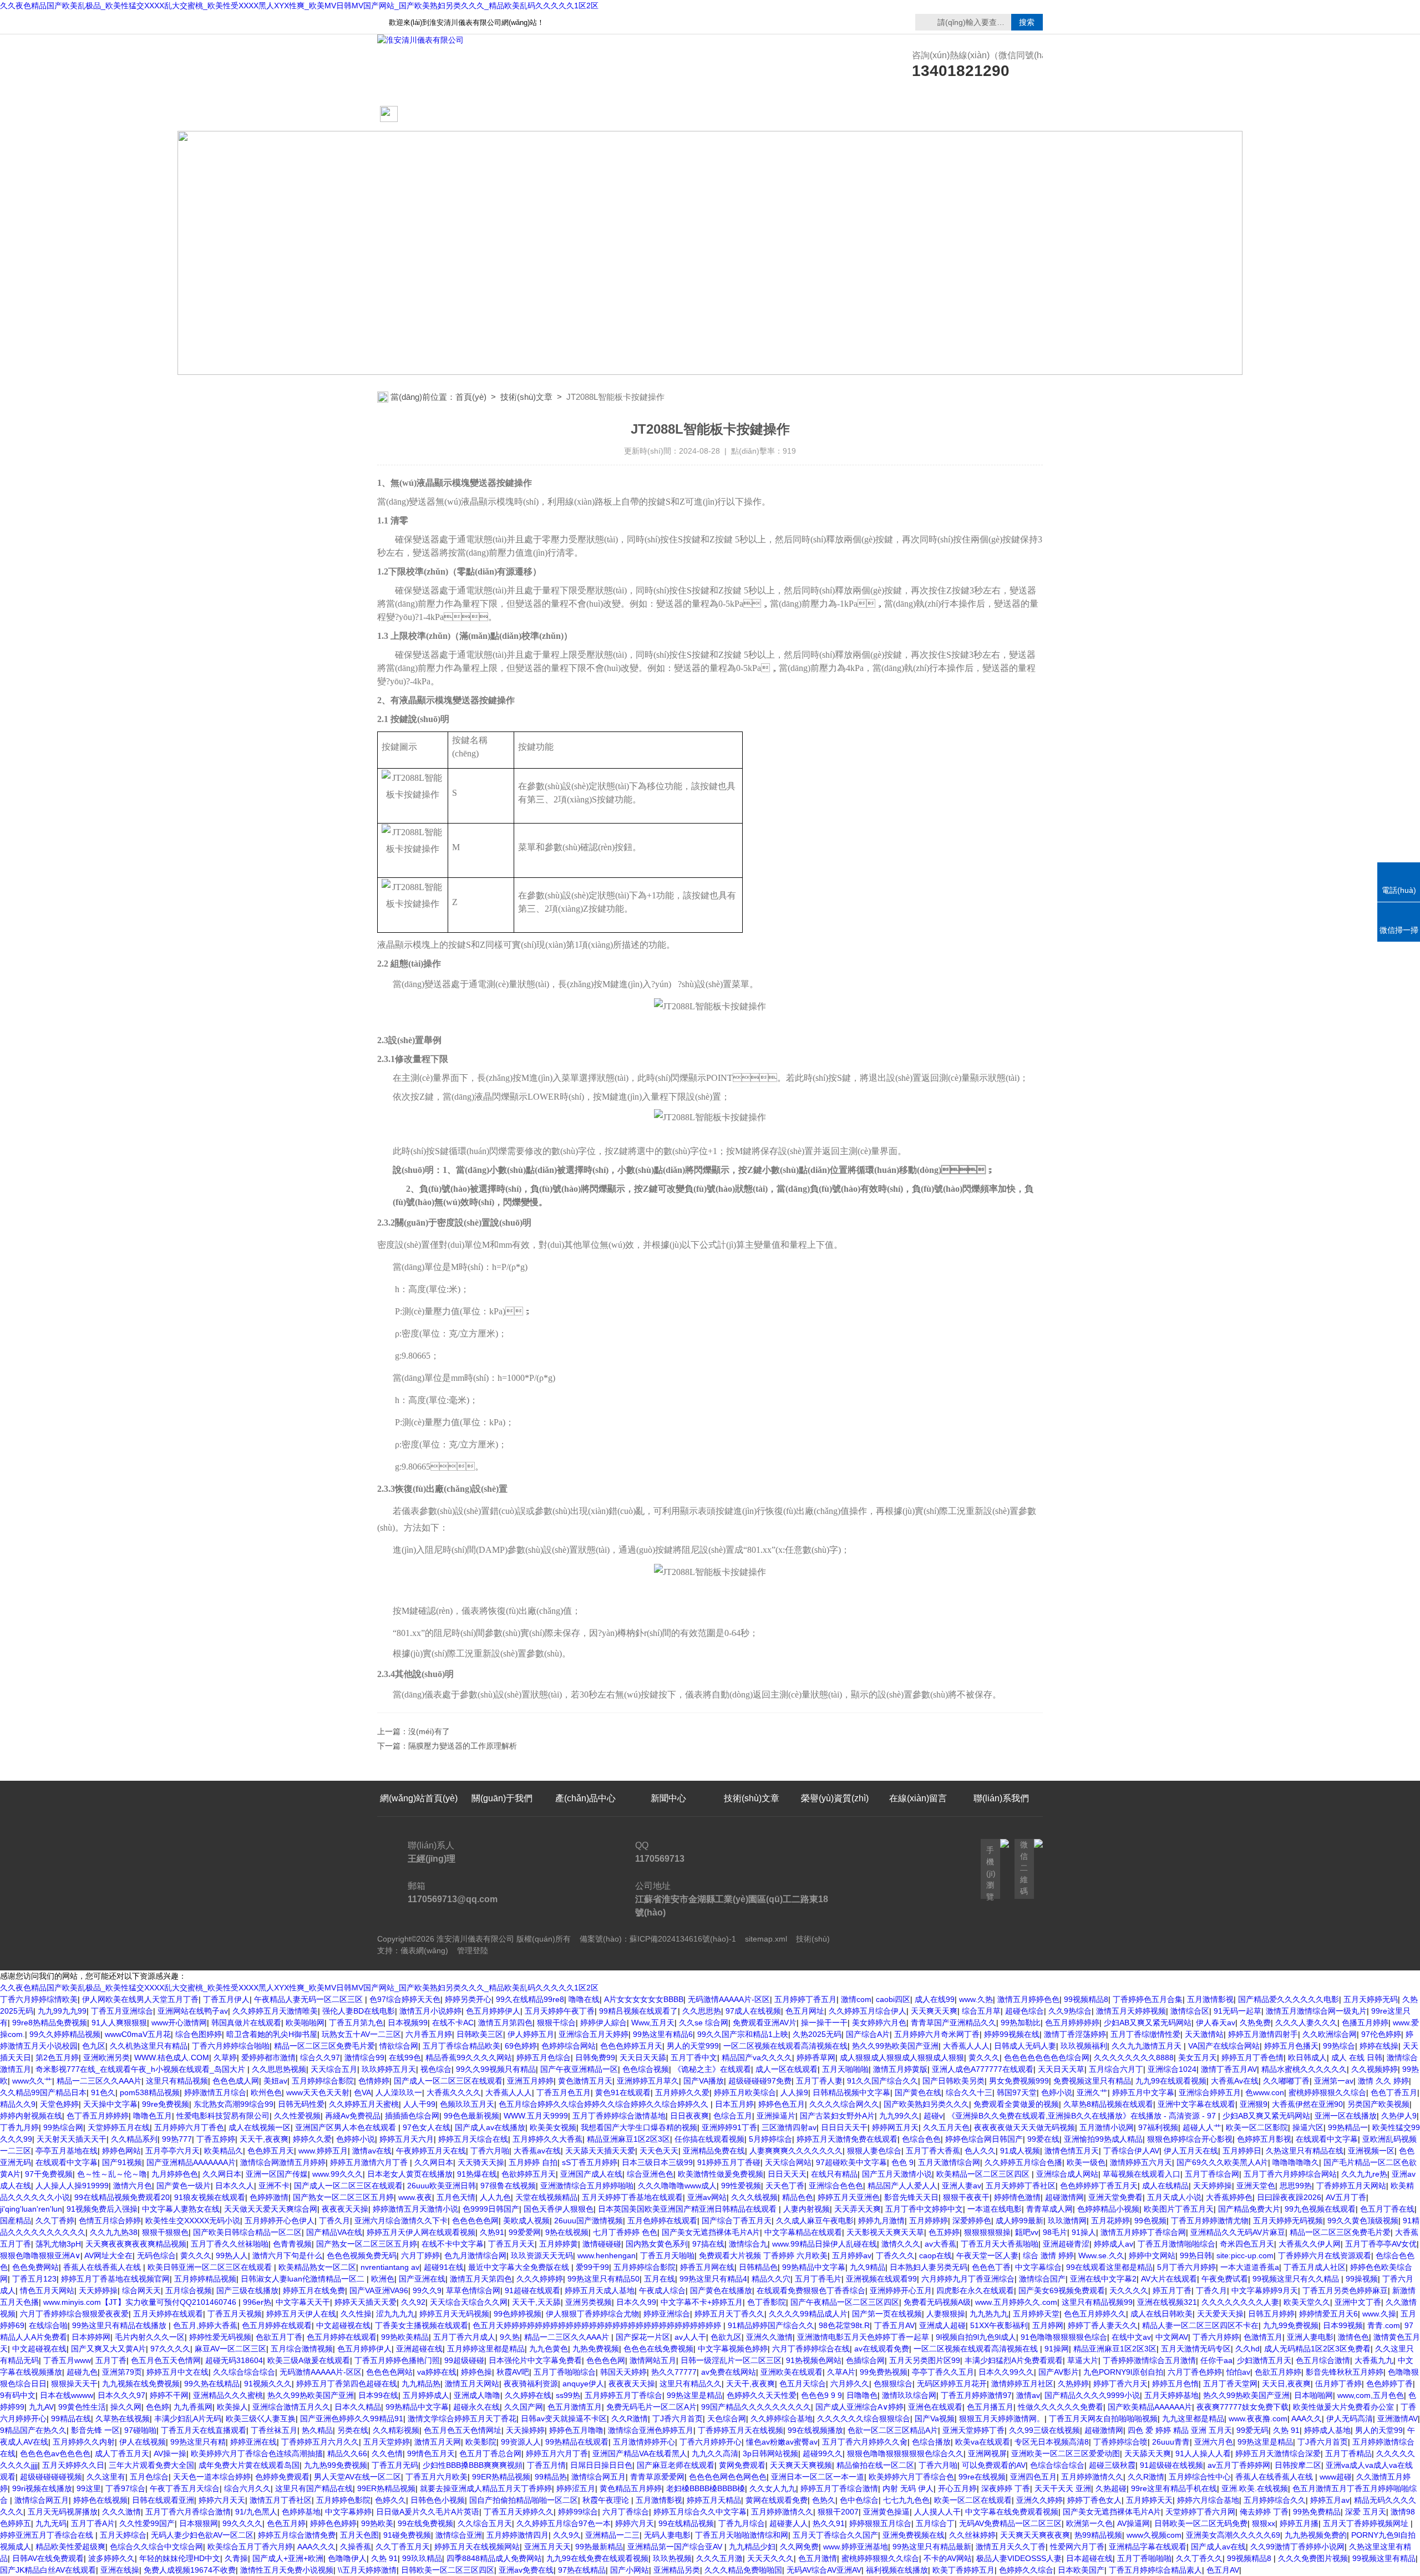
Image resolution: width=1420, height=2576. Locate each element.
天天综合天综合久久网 (469, 2302)
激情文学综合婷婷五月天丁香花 (462, 2419)
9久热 (510, 2337)
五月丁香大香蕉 (933, 2151)
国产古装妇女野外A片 (837, 2116)
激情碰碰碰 (602, 2244)
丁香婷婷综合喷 (1120, 2442)
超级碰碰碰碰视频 (51, 2477)
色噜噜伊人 (347, 2558)
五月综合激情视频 (302, 2349)
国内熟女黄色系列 (657, 2244)
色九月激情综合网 (475, 2255)
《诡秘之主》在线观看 (712, 2069)
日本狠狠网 (199, 2523)
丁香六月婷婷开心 (711, 2442)
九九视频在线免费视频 (141, 2384)
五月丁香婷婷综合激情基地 (619, 2116)
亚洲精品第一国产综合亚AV (676, 2547)
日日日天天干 (844, 2127)
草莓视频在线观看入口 (1142, 2174)
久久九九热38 (114, 2232)
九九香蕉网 (193, 2407)
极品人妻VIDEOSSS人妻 (1019, 2558)
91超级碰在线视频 (1171, 2465)
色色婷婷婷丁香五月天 (1099, 2186)
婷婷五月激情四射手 (1263, 2034)
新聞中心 (668, 1798)
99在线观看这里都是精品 (1109, 2267)
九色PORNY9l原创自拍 (1123, 2372)
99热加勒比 (1021, 2023)
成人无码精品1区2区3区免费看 (1317, 2349)
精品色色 (798, 2197)
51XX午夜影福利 (999, 2325)
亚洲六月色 (1214, 2442)
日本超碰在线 (1089, 2558)
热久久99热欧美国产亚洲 (895, 2046)
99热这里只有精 (198, 2442)
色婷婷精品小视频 (1108, 2209)
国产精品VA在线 (334, 2232)
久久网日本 (434, 2162)
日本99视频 (1343, 2325)
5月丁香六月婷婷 (1186, 2267)
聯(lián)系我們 (1001, 115)
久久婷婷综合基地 (782, 2419)
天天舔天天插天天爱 (600, 2151)
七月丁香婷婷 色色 (625, 2232)
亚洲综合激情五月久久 (291, 2407)
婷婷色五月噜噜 (576, 2430)
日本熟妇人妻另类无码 (929, 2267)
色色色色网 (606, 2360)
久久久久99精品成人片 (808, 2314)
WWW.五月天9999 (536, 2116)
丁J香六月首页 (678, 2419)
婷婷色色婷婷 (333, 2523)
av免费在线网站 (729, 2372)
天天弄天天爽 (858, 2209)
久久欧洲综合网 (1330, 2034)
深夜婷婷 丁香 (1006, 2488)
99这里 (89, 2488)
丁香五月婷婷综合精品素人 (1155, 2570)
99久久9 (427, 2290)
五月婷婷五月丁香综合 (623, 2395)
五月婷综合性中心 (1200, 2477)
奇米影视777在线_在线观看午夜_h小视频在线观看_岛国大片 (141, 2069)
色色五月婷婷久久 (1095, 2314)
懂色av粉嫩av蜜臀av (782, 2442)
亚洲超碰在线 (419, 2349)
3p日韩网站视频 (770, 2453)
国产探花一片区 (643, 2337)
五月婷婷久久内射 (84, 2442)
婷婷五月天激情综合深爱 (1278, 2453)
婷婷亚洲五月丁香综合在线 (48, 2535)
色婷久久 (390, 2500)
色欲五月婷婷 (1278, 2372)
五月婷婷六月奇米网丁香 (937, 2034)
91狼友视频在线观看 (210, 2197)
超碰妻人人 (789, 2523)
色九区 (94, 2046)
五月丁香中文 (694, 2057)
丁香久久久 (895, 2255)
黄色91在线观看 (623, 2092)
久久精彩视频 (396, 2430)
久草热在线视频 (123, 2419)
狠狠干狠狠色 (165, 2232)
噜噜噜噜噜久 (1296, 2162)
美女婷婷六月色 (879, 2023)
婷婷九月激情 (881, 2221)
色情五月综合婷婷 (110, 2221)
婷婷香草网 (816, 2057)
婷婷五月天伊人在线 (301, 2314)
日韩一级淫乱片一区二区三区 (731, 2360)
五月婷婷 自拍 (533, 2162)
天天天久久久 (770, 2558)
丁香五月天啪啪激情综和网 (742, 2535)
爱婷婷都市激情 (268, 2057)
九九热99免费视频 (336, 2465)
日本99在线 (378, 2395)
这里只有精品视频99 (1097, 2302)
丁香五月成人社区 (1315, 2267)
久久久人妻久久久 (1306, 2023)
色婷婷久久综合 (1026, 2570)
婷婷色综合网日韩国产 (984, 2139)
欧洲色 (383, 2279)
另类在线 (353, 2430)
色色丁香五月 (1394, 2092)
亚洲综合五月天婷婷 (594, 2034)
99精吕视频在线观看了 (638, 2011)
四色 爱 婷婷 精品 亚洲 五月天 (1180, 2430)
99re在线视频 (982, 2477)
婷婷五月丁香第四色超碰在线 (347, 2384)
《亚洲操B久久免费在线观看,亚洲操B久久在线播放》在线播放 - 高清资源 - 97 (1083, 2116)
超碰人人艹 (1202, 2127)
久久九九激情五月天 (1148, 2046)
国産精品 (16, 2221)
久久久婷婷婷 (540, 2279)
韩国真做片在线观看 (246, 2023)
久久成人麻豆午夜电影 (815, 2221)
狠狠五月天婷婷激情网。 (1002, 2419)
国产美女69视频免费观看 (1062, 2290)
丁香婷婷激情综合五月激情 (1149, 2360)
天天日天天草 (1061, 2069)
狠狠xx (1264, 2523)
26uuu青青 (1171, 2442)
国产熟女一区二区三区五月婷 (343, 2197)
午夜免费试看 (1225, 2279)
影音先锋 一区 (95, 2430)
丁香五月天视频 (235, 2314)
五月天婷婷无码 (1371, 1999)
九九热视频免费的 (1316, 2535)
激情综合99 (364, 2057)
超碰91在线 (444, 2267)
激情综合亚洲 (459, 2535)
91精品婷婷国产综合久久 (771, 2325)
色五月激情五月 (575, 2407)
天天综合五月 (334, 2069)
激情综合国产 (1042, 2279)
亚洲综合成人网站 (1067, 2174)
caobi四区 (893, 1999)
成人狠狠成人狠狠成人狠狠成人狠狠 (902, 2057)
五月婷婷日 (1242, 2151)
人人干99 (419, 2104)
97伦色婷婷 (1381, 2034)
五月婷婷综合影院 (323, 2081)
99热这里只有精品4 (713, 2279)
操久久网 (126, 2407)
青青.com (1384, 2325)
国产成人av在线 (1218, 2547)
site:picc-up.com (1245, 2255)
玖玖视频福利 (1084, 2046)
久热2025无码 (817, 2034)
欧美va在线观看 (983, 2442)
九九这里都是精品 (1193, 2419)
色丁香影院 (767, 2302)
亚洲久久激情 (769, 2337)
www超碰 (1336, 2477)
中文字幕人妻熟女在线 (181, 2209)
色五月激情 (818, 2558)
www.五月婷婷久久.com (1016, 2302)
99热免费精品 (1317, 2512)
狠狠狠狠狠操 (987, 2232)
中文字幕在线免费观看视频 (1012, 2512)
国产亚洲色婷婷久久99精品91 (352, 2419)
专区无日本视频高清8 (1052, 2442)
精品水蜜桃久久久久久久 (1304, 2069)
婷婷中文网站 (1152, 2255)
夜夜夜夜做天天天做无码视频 (1025, 2127)
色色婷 (158, 2407)
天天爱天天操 (1220, 2314)
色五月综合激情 (1323, 2360)
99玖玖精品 (422, 2558)
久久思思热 (702, 2011)
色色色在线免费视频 (658, 2349)
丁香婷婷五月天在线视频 (741, 2430)
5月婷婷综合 (770, 2139)
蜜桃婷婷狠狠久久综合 (1327, 2092)
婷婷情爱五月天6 (1328, 2314)
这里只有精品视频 (177, 2081)
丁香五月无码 (395, 2465)
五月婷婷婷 (929, 2221)
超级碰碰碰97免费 (760, 2081)
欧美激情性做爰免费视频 (721, 2174)
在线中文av (1131, 2337)
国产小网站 (630, 2570)
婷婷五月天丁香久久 (729, 2314)
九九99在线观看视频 (1171, 2081)
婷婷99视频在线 (1012, 2034)
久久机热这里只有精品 (149, 2046)
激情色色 (1353, 2337)
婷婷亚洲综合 (667, 2314)
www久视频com (1154, 2535)
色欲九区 (726, 2337)
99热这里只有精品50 (603, 2279)
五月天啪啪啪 (845, 2069)
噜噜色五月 (153, 2116)
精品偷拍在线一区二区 (875, 2465)
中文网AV (1172, 2337)
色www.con (1265, 2092)
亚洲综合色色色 (836, 2186)
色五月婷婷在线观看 (277, 2325)
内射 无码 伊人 (908, 2488)
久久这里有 (106, 2477)
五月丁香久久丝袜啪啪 (230, 2244)
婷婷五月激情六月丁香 (370, 2162)
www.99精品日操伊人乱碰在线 (825, 2244)
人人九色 (495, 2197)
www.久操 (1379, 2314)
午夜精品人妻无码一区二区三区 (310, 1999)
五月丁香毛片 (818, 2279)
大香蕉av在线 (537, 2151)
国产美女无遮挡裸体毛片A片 (711, 2232)
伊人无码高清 (1350, 2419)
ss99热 (568, 2395)
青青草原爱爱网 (657, 2477)
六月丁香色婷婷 (1195, 2372)
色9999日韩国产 (491, 2209)
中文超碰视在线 (343, 2325)
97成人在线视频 (753, 2011)
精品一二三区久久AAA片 (99, 2081)
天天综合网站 (788, 2162)
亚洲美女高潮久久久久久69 (1233, 2535)
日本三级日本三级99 (657, 2162)
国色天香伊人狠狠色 (559, 2209)
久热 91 (1286, 2430)
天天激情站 (1204, 2034)
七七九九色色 (906, 2500)
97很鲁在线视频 (508, 2186)
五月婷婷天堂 (1036, 2314)
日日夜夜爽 (689, 2116)
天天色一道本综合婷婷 (212, 2477)
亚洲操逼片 (776, 2116)
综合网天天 (141, 2290)
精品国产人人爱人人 (902, 2186)
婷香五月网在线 (707, 2267)
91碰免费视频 (407, 2535)
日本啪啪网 (1313, 2395)
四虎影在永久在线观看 (975, 2290)
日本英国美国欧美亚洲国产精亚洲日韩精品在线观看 (688, 2209)
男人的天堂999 (693, 2046)
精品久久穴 (771, 2279)
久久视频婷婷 (1375, 2069)
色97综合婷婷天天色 (405, 1999)
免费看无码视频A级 (937, 2302)
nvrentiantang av (390, 2267)
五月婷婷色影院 (343, 2500)
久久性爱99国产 (147, 2523)
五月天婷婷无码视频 (1288, 2221)
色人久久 (980, 2151)
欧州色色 (266, 2092)
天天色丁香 (785, 2186)
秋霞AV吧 (513, 2372)
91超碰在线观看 (532, 2290)
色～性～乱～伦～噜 (112, 2174)
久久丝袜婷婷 (972, 2535)
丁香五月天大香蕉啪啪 (1000, 2244)
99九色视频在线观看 (1320, 2209)
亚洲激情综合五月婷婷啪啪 (587, 2186)
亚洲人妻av (962, 2186)
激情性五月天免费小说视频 (287, 2570)
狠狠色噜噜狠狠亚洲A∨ (40, 2255)
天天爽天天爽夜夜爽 (1035, 2535)
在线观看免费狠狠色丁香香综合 (811, 2290)
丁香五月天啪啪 (667, 2255)
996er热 (257, 2302)
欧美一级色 (1086, 2162)
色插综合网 (865, 2360)
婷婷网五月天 (895, 2127)
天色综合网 (727, 2419)
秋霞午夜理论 (607, 2500)
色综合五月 (733, 2116)
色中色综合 (859, 2500)
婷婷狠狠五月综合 (880, 2523)
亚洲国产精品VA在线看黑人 (640, 2453)
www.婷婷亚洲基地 (856, 2547)
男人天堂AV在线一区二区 (357, 2477)
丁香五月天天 (511, 2244)
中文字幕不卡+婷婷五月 (702, 2302)
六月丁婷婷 (420, 2255)
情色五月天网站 (47, 2290)
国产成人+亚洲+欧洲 (288, 2558)
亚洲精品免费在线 (714, 2151)
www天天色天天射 (318, 2092)
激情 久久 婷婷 (1383, 2081)
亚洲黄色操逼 (886, 2512)
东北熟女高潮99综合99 (234, 2104)
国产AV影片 (1059, 2372)
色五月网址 (805, 2011)
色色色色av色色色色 (55, 2453)
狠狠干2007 (838, 2512)
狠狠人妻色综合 (874, 2151)
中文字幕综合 (1038, 2267)
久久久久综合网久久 (844, 2104)
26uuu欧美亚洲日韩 (442, 2186)
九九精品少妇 (752, 2547)
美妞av (275, 2081)
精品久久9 (18, 2104)
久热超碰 (1111, 2488)
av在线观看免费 (882, 2349)
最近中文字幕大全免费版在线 (520, 2267)
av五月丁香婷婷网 (1239, 2465)
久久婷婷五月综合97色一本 (564, 2523)
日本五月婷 (734, 2104)
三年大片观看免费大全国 (151, 2465)
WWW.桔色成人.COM (172, 2057)
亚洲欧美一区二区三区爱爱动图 (1066, 2453)
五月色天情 (456, 2197)
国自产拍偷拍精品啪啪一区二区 (524, 2500)
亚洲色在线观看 (935, 2407)
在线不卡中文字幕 (453, 2244)
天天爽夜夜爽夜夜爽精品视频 (136, 2244)
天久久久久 (1129, 2290)
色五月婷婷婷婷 (1072, 2023)
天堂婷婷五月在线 (119, 2127)
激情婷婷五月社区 (1022, 2384)
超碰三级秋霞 (1112, 2465)
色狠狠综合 (893, 2384)
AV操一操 (170, 2453)
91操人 (1084, 2232)
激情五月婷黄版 (900, 2069)
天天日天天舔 (643, 2057)
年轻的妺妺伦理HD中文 (180, 2558)
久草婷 (225, 2057)
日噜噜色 (862, 2395)
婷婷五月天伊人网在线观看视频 (421, 2232)
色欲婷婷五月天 (529, 2174)
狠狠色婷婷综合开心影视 (1190, 2139)
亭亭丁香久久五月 (943, 2372)
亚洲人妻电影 (1310, 2337)
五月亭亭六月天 (173, 2151)
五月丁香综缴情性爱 (1145, 2034)
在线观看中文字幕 (1327, 2139)
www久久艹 (32, 2081)
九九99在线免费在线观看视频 (597, 2558)
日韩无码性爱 (301, 2104)
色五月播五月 (990, 2407)
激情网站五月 (653, 2360)
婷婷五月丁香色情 (1252, 2057)
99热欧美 (377, 2523)
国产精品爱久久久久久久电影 (1289, 1999)
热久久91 (829, 2523)
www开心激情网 (179, 2023)
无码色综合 (156, 2255)
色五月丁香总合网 (490, 2453)
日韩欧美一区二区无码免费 (1201, 2523)
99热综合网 (63, 2127)
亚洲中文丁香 (1358, 2302)
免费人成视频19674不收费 (190, 2570)
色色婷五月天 (271, 2151)
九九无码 (51, 2523)
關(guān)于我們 (502, 115)
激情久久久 (901, 2244)
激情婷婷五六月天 (1141, 2162)
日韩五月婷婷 (1271, 2314)
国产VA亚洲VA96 (379, 2290)
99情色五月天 (431, 2453)
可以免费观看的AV (994, 2465)
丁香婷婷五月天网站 (1351, 2186)
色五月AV (1223, 2570)
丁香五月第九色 (356, 2023)
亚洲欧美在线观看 (792, 2372)
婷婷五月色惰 (1175, 2384)
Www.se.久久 (1101, 2255)
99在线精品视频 (686, 2523)
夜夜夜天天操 (345, 2209)
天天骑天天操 (481, 2162)
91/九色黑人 (256, 2512)
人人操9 (794, 2092)
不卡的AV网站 (948, 2558)
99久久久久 (242, 2523)
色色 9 (902, 2162)
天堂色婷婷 (59, 2104)
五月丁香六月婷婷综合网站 (1290, 2174)
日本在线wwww (67, 2395)
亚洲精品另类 (677, 2570)
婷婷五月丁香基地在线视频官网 (115, 2279)
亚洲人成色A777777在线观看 (983, 2069)
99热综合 (1339, 2046)
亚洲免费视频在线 (914, 2535)
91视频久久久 (268, 2384)
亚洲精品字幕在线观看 (1148, 2547)
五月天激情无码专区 (1196, 2349)
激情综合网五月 (599, 2477)
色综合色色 (921, 2139)
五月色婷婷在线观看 (662, 2221)
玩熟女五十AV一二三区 (361, 2034)
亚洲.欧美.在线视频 (1255, 2488)
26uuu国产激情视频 (589, 2221)
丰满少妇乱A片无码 (188, 2419)
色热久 (824, 2500)
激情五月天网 (438, 2442)
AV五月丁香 (1346, 2197)
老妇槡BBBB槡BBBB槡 (706, 2488)
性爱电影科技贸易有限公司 (223, 2116)
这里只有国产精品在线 (314, 2488)
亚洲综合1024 (1172, 2069)
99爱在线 (1043, 2139)
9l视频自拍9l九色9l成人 (976, 2337)
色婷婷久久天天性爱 (762, 2395)
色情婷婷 (374, 2081)
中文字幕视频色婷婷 (733, 2349)
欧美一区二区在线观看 (973, 2500)
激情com (856, 1999)
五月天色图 (359, 2535)
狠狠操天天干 (74, 2384)
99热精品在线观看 (577, 2442)
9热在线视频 (567, 2232)
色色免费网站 (35, 2267)
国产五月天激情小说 (897, 2174)
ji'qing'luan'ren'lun (31, 2209)
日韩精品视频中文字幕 (851, 2092)
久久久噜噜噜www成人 (677, 2186)
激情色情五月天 (1072, 2151)
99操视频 (1362, 2279)
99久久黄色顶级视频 (1363, 2221)
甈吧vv (1027, 2232)
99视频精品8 (1086, 1999)
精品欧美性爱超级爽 (70, 2547)
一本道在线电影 (995, 2209)
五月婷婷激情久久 (1092, 2477)
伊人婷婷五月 (531, 2034)
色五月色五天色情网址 (463, 2430)
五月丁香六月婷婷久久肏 (865, 2442)
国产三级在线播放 (247, 2290)
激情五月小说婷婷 (430, 2011)
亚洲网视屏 (987, 2453)
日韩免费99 (595, 2057)
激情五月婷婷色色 (1028, 1999)
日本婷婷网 (91, 2337)
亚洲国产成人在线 (591, 2174)
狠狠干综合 (556, 2023)
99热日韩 (1196, 2255)
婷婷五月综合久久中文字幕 (700, 2512)
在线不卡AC (453, 2023)
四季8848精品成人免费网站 (494, 2558)
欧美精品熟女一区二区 (317, 2267)
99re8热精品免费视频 (50, 2023)
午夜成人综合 (662, 2290)
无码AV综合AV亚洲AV (824, 2570)
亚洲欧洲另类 (106, 2057)
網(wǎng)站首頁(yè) (417, 120)
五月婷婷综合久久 (1275, 2500)
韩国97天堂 (1017, 2092)
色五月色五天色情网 (166, 2360)
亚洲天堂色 (1256, 2186)
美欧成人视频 (526, 2221)
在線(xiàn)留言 (918, 115)
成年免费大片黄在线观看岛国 (249, 2465)
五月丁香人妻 (819, 2081)
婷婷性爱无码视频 (220, 2337)
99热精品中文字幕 (814, 2267)
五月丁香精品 (1348, 2453)
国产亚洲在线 (422, 2279)
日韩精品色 (758, 2267)
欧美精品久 (224, 2151)
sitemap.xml (766, 1939)
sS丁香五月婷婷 (590, 2162)
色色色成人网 (236, 2081)
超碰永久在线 (476, 2407)
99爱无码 (1252, 2430)
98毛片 (1055, 2232)
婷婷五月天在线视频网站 (477, 2547)
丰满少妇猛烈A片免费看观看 (1014, 2360)
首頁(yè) (471, 397)
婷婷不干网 (169, 2395)
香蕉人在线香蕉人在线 (103, 2267)
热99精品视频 (1098, 2535)
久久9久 (567, 2535)
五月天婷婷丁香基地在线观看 (632, 2197)
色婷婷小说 (356, 2139)
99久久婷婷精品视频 (65, 2034)
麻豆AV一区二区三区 (230, 2349)
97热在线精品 (582, 2570)
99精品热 (551, 2477)
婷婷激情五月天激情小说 (415, 2209)
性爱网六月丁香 (1077, 2547)
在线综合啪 (48, 2325)
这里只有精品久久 (691, 2384)
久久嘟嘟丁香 (1286, 2081)
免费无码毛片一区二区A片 (651, 2407)
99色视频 (1150, 2221)
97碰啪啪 (140, 2430)
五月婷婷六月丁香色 (189, 2127)
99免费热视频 (884, 2372)
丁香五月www (67, 2360)
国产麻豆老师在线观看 (676, 2465)
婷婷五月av (1330, 2500)
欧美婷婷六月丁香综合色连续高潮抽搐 (257, 2453)
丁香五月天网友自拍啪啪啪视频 (1103, 2419)
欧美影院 (481, 2442)
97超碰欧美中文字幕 (851, 2162)
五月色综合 (149, 2477)
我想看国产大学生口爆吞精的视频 (639, 2127)
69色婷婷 (521, 2046)
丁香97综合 (125, 2488)
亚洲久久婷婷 (1039, 2500)
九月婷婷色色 (175, 2174)
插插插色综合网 (412, 2116)
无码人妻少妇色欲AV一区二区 (202, 2535)
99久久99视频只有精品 (496, 2069)
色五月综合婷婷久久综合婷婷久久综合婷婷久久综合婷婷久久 (605, 2104)
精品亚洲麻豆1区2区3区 (628, 2139)
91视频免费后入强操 (102, 2209)
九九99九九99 (62, 2011)
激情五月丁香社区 (281, 2500)
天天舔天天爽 (1148, 2453)
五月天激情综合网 (949, 2162)
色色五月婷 (286, 2523)
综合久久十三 (969, 2092)
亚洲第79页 (122, 2372)
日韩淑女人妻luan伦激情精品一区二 (304, 2279)
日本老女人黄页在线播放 (410, 2174)
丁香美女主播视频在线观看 (422, 2325)
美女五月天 (1198, 2057)
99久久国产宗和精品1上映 (743, 2034)
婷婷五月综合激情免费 (297, 2535)
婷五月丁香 (1172, 2290)
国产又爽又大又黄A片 (108, 2349)
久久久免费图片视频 (1313, 2558)
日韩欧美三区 (480, 2034)
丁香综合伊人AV (1131, 2151)
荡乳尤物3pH (58, 2244)
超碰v (933, 2116)
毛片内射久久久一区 (150, 2337)
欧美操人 (232, 2407)
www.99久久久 (338, 2174)
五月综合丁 (935, 2523)
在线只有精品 (834, 2174)
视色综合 (436, 2069)
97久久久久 (170, 2349)
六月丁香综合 (626, 2512)
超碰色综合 (1025, 2011)
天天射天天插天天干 (72, 2139)
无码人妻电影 (667, 2535)
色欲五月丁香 (279, 2337)
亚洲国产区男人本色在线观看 (347, 2127)
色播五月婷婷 (1365, 2023)
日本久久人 (235, 2186)
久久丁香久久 (1199, 2558)
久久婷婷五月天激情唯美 (275, 2011)
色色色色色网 (475, 2221)
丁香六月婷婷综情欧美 (39, 1999)
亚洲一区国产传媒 (277, 2174)
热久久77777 (674, 2372)
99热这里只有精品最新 (932, 2547)
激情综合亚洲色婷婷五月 (651, 2430)
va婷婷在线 (437, 2372)
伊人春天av (1216, 2023)
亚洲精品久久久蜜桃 (228, 2395)
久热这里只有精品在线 (1305, 2151)
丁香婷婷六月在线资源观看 (1325, 2255)
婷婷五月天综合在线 (473, 2139)
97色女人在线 (427, 2127)
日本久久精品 (358, 2407)
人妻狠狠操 (946, 2314)
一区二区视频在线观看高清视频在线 (785, 2046)
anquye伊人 (583, 2384)
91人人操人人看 (1203, 2453)
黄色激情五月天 (585, 2081)
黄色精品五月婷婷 (631, 2488)
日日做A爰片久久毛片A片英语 (428, 2512)
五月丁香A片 (93, 2523)
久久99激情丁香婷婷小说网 (1297, 2547)
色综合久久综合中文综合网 (156, 2547)
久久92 (413, 2302)
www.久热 (976, 1999)
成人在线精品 (1165, 2186)
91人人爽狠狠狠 (119, 2023)
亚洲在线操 (120, 2570)
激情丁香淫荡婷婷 (1075, 2034)
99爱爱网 (525, 2232)
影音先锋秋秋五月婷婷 (1345, 2372)
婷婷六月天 (635, 2523)
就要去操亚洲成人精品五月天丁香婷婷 (486, 2488)
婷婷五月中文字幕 (1143, 2092)
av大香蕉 (940, 2244)
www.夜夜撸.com (1258, 2419)
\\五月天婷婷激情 (367, 2570)
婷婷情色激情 (1017, 2197)
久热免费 (1255, 2023)
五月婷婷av (852, 2255)
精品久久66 (347, 2453)
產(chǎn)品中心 (669, 115)
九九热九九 (989, 2314)
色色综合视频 (646, 2069)
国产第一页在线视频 (887, 2314)
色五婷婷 (944, 2232)
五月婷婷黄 (559, 2244)
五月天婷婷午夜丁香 (560, 2011)
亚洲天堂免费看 (1115, 2197)
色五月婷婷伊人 (493, 2011)
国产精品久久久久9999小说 (1092, 2395)
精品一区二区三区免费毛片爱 (324, 2046)
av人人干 (690, 2337)
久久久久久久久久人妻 (1240, 2302)
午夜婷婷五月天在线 (431, 2151)
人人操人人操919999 (72, 2186)
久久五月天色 (946, 2127)
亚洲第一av (1334, 2081)
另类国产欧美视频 (1378, 2104)
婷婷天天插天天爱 (366, 2302)
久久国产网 (524, 2407)
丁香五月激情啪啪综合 (1176, 2244)
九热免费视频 (596, 2349)
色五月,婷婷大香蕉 (205, 2325)
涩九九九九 (395, 2314)
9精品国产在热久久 (33, 2430)
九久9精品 (868, 2267)
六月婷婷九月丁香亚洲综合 (968, 2279)
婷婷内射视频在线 (31, 2116)
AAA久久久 (316, 2547)
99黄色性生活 (82, 2407)
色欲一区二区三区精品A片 (893, 2430)
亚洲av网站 (707, 2197)
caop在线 (935, 2255)
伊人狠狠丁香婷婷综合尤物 (592, 2314)
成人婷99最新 (1020, 2221)
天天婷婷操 (1213, 2186)
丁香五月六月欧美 (437, 2477)
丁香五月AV (894, 2325)
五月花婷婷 (1110, 2221)
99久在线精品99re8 (530, 1999)
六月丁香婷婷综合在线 (811, 2349)
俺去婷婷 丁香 (1264, 2512)
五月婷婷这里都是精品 (486, 2349)
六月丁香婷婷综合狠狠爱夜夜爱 (74, 2314)
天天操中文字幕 (110, 2104)
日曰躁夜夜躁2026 (1289, 2197)
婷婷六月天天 (222, 2500)
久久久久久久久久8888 (1134, 2057)
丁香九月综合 (742, 2523)
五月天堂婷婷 (387, 2442)
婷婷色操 (476, 2372)
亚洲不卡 (274, 2186)
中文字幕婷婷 (348, 2512)
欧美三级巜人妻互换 (261, 2419)
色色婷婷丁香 (1389, 2384)
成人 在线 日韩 (1357, 2057)
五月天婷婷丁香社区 (1021, 2186)
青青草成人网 (1049, 2209)
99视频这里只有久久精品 (1297, 2279)
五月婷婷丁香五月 (805, 1999)
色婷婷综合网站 (569, 2046)
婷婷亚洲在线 (253, 2442)
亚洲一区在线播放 (1346, 2116)
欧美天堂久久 (1307, 2302)
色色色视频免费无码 (362, 2255)
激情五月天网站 (472, 2384)
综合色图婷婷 (199, 2034)
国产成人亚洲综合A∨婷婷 (859, 2407)
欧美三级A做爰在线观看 (309, 2360)
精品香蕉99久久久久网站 (469, 2057)
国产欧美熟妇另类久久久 (926, 2104)
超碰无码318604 (234, 2360)
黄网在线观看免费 (777, 2500)
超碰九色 (82, 2372)
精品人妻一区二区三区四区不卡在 (1200, 2325)
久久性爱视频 (297, 2116)
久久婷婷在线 (528, 2395)
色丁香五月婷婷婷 (98, 2116)
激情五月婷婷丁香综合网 (1143, 2232)
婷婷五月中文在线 (177, 2372)
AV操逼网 (1134, 2523)
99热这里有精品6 (663, 2034)
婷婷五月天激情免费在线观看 (847, 2139)
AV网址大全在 (108, 2255)
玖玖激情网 (1067, 2221)
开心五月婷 (957, 2488)
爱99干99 (592, 2267)
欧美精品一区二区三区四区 (984, 2174)
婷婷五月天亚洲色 (849, 2197)
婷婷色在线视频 (100, 2500)
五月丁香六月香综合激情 (188, 2512)
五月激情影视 (1210, 1999)
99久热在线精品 (212, 2384)
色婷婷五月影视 (1264, 2139)
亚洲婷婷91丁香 (729, 2127)
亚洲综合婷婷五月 (1210, 2092)
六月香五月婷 (429, 2034)
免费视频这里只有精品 (1092, 2081)
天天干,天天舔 (536, 2302)
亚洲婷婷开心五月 (901, 2290)
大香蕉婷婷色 (1229, 2197)
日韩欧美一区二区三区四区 (448, 2570)
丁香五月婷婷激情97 (976, 2395)
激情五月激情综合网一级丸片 (1316, 2011)
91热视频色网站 (814, 2360)
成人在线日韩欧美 (1162, 2314)
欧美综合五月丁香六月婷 (250, 2547)
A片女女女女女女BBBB (644, 1999)
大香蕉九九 (1374, 2360)
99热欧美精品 (405, 2337)
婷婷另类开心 (468, 1999)
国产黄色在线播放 (721, 2290)
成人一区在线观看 (787, 2069)
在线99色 (405, 2057)
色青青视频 (292, 2244)
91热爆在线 (477, 2174)
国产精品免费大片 (1249, 2209)
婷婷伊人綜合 (603, 2023)
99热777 (177, 2139)
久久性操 (356, 2314)
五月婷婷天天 (1149, 2500)
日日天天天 (787, 2174)
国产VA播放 (704, 2081)
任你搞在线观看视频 (709, 2139)
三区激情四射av (789, 2127)
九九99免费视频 (1291, 2325)
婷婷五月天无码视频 (454, 2314)
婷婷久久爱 (312, 2139)
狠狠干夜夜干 (966, 2197)
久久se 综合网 (704, 2023)
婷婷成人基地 (1327, 2430)
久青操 (236, 2558)
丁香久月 (334, 2221)
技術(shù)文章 (752, 115)
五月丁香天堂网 (1230, 2384)
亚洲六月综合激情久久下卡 (401, 2221)
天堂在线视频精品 (546, 2197)
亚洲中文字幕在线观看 (1196, 2104)
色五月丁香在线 (1387, 2209)
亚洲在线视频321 (1167, 2302)
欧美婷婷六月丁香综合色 (911, 2477)
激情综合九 (748, 2244)
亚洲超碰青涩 (1066, 2244)
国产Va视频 (935, 2419)
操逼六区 (1308, 2127)
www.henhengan (607, 2255)
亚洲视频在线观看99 (881, 2279)
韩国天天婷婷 (623, 2372)
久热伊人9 (1399, 2116)
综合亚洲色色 (650, 2174)
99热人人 (232, 2255)
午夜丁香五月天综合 (185, 2488)
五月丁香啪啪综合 (565, 2372)
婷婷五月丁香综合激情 (839, 2488)
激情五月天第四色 (481, 2279)
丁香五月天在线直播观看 (204, 2430)
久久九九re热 (1364, 2174)
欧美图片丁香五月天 (1179, 2209)
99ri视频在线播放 (42, 2488)
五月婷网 (1048, 2325)
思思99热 (1296, 2186)
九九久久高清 (715, 2453)
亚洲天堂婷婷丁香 (973, 2430)
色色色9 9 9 (821, 2395)
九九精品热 (421, 2384)
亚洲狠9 (1254, 2104)
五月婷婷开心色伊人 (280, 2221)
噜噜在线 (584, 1999)
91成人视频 (1020, 2151)
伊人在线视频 (143, 2442)
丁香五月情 (546, 2465)
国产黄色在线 (918, 2092)
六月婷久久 (850, 2384)
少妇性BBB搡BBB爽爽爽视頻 (473, 2465)
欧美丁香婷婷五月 (963, 2570)
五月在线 (660, 2279)
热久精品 (317, 2430)
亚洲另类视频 (589, 2302)
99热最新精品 (599, 2547)
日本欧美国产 (1081, 2570)
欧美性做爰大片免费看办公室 (1345, 2407)
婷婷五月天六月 (407, 2139)
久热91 (492, 2232)
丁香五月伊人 (226, 1999)
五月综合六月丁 (1116, 2069)
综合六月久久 (247, 2488)
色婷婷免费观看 (282, 2477)
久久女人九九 (773, 2488)
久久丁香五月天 (403, 2547)
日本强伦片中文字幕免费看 (535, 2360)
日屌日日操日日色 (601, 2465)
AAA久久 (1307, 2419)
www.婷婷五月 (323, 2151)
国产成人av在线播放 (490, 2127)
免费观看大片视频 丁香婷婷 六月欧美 (763, 2255)
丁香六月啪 (490, 2151)
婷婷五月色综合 (544, 2057)
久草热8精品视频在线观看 (1108, 2104)
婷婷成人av (1114, 2244)
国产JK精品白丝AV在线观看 (48, 2570)
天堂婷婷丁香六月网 (1200, 2512)
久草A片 (841, 2372)
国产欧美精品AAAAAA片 (1150, 2407)
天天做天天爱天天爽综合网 (271, 2209)
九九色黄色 (549, 2349)
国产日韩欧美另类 (954, 2081)
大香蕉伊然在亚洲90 (1307, 2104)
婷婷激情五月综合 (215, 2092)
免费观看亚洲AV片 (765, 2023)
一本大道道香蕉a (1250, 2267)
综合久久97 (320, 2057)
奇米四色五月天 (1247, 2244)
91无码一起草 (1238, 2011)
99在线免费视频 (425, 2523)
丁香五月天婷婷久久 (519, 2512)
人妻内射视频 (807, 2209)
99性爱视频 (741, 2186)
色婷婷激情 (269, 2197)
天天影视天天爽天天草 (885, 2232)
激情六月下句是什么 (287, 2255)
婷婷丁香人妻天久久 (1103, 2325)
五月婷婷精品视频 (205, 2279)
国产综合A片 (868, 2034)
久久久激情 (121, 2512)
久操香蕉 (356, 2547)
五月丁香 (111, 2360)
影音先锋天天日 (911, 2197)
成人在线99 (935, 1999)
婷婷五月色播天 (1291, 2046)
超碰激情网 (1064, 2197)
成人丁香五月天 (122, 2453)
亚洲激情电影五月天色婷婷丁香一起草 (864, 2337)
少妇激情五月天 (1264, 2360)
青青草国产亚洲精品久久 (954, 2023)
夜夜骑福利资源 (531, 2384)
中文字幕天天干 (303, 2302)
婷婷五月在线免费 (314, 2290)
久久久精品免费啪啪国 (743, 2570)
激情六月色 (133, 2186)
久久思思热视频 (279, 2069)
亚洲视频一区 (1371, 2151)
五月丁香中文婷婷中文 (924, 2209)
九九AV (41, 2407)
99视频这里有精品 (1384, 2558)
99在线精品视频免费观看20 (122, 2197)
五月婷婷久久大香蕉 (547, 2139)
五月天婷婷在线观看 (168, 2314)
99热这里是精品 (694, 2395)
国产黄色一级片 (184, 2186)
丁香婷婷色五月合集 (1148, 1999)
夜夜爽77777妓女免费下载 (1242, 2407)
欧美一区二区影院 (1257, 2127)
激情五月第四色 (505, 2023)
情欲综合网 (399, 2046)
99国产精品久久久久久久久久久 (756, 2407)
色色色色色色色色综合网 (1047, 2057)
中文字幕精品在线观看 (803, 2232)
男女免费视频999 (1019, 2081)
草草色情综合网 (473, 2290)
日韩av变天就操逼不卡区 (564, 2419)
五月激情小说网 (1107, 2127)
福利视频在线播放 (897, 2570)
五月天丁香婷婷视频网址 (1367, 2523)
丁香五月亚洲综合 (122, 2011)
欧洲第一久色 (1089, 2523)
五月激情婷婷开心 (644, 2442)
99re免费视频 (166, 2104)
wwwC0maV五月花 (138, 2034)
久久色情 (387, 2453)
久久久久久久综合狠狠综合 (864, 2419)
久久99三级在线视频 (1044, 2430)
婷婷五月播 (1299, 2523)
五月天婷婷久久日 (73, 2465)
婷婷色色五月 (782, 2104)
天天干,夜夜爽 (264, 2139)
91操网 (1057, 2349)
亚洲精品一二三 (612, 2535)
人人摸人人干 (937, 2512)
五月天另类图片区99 (925, 2360)
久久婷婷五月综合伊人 (868, 2011)
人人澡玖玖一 (399, 2092)
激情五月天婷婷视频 (1131, 2011)
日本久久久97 (121, 2395)
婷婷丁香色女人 (1094, 2500)
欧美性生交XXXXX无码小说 (193, 2221)
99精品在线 (71, 2419)
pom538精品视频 (150, 2092)
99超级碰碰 (464, 2360)
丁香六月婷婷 (1216, 2337)
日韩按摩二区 (1298, 2465)
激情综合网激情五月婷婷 (283, 2162)
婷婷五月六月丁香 (557, 2453)
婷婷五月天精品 (714, 2500)
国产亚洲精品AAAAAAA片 (191, 2162)
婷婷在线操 (1379, 2046)
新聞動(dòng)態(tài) (585, 115)
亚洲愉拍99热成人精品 (1103, 2139)
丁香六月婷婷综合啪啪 (231, 2046)
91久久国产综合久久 (883, 2081)
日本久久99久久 (1006, 2372)
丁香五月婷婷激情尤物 (1210, 2221)
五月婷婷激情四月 (518, 2535)
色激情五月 (1263, 2337)
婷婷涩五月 (576, 2488)
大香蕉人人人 (966, 2046)
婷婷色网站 (121, 2151)
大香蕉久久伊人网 (1310, 2244)
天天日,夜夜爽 (1286, 2384)
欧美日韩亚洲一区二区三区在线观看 (211, 2267)
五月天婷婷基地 (1171, 2395)
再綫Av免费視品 (353, 2116)
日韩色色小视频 (438, 2500)
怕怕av (1238, 2372)
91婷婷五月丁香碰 (729, 2162)
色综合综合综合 (1057, 2465)
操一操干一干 (824, 2023)
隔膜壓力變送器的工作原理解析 (463, 1746)
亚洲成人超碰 (942, 2325)
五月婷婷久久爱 (682, 2092)
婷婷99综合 (578, 2512)
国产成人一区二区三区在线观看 (448, 2081)
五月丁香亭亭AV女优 (1381, 2244)
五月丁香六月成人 (464, 2337)
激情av (1028, 2395)
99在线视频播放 (815, 2430)
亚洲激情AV (1398, 2419)
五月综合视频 (189, 2290)
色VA (362, 2092)
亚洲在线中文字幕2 (1103, 2279)
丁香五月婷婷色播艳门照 (397, 2360)
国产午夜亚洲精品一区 (579, 2069)
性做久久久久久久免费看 (1061, 2407)
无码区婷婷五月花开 (952, 2384)
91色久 (103, 2092)
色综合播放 (931, 2442)
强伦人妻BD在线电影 (359, 2011)
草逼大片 (1083, 2360)
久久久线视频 (754, 2197)
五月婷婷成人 (426, 2395)
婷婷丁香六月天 (1120, 2384)
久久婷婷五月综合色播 (1023, 2162)
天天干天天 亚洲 (1063, 2488)
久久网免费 (799, 2547)
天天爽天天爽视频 (801, 2465)
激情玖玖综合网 (909, 2395)
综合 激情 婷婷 (1048, 2255)
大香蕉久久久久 (454, 2092)
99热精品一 (1348, 2127)
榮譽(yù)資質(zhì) (835, 115)
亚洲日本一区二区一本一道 (818, 2477)
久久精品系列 (134, 2139)
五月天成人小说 (1174, 2197)
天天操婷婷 (525, 2430)
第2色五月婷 (57, 2057)
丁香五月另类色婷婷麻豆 (1345, 2290)
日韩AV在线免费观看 (48, 2558)
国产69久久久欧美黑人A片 (1222, 2162)
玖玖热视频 (672, 2558)
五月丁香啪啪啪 (1144, 2558)
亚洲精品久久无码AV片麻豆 (1238, 2232)
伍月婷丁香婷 (1338, 2384)
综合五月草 (981, 2011)
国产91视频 (122, 2162)
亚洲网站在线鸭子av (193, 2011)
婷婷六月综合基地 (1208, 2500)
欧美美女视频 (553, 2127)
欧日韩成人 (1307, 2057)
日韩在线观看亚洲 (163, 2500)
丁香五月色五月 (564, 2092)
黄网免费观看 (742, 2465)
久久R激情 (630, 2419)
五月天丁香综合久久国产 (835, 2535)
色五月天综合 (803, 2384)
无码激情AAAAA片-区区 (729, 1999)
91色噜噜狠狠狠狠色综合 (1064, 2337)
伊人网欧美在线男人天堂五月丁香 (140, 1999)
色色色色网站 (389, 2372)
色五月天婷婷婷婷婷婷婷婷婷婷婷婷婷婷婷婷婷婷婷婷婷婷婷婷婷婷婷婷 (598, 2325)
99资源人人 (521, 2442)
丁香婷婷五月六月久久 (320, 2442)
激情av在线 (372, 2151)
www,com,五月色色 (1371, 2395)
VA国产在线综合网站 (1224, 2046)
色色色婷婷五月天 (631, 2046)
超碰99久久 (823, 2453)
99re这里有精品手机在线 (1174, 2488)
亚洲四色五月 (1033, 2477)
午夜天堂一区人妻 (987, 2255)
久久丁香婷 (55, 2221)
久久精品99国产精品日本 (43, 2092)
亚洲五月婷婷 (530, 2081)
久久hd (1247, 2349)
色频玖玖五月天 (467, 2104)
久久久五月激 (719, 2558)
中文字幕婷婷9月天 (1265, 2290)
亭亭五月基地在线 (67, 2151)
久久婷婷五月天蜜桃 (364, 2104)
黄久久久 (984, 2057)
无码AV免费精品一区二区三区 (1010, 2523)
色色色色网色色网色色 (728, 2477)
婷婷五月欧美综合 (745, 2092)
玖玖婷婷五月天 (389, 2069)
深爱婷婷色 (972, 2221)
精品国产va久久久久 (757, 2057)
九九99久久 (899, 2116)
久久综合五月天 (485, 2523)
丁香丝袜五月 (274, 2430)
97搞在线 (708, 2244)
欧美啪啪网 (305, 2023)
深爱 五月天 (1366, 2512)
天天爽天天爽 (934, 2011)
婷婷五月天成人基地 (600, 2290)
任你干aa (1216, 2360)
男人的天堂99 (1379, 2430)
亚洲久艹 (1092, 2092)
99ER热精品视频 (501, 2477)
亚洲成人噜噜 (477, 2395)
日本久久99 (636, 2302)
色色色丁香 (991, 2267)
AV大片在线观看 (1169, 2279)
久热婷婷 (1073, 2384)
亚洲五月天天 (547, 2547)
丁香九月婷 (19, 2127)
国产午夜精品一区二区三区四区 (845, 2302)
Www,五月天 (653, 2023)
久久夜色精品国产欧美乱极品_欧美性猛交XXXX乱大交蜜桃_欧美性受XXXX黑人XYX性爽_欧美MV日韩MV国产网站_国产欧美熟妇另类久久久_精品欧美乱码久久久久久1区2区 (299, 6)
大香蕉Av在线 (1235, 2081)
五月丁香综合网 (1212, 2174)
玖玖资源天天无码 (542, 2255)
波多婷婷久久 (111, 2558)
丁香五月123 (34, 2279)
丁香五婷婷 (216, 2139)
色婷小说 (1057, 2092)
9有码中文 (18, 2395)
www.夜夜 (415, 2197)
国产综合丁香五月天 (737, 2221)
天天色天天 (659, 2151)
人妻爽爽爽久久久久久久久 (796, 2151)
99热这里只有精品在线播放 (120, 2325)
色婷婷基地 (301, 2512)
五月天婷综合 (123, 2535)
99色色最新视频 (471, 2116)
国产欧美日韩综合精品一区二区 (247, 2232)
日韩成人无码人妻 (1025, 2046)
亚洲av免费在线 (526, 2570)
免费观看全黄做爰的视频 (1016, 2104)
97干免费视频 (49, 2174)
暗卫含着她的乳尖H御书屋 (272, 2034)
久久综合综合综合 (244, 2372)
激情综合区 (1190, 2011)
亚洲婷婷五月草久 (648, 2081)
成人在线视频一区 (260, 2127)
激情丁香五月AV (1229, 2069)
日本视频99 (408, 2023)
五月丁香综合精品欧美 (461, 2046)
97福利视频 (1158, 2127)
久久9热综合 (1070, 2011)
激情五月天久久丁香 (1011, 2547)
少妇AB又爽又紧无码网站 (1148, 2023)
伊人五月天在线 (1191, 2151)
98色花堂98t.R (844, 2325)
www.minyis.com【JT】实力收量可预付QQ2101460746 (141, 2302)
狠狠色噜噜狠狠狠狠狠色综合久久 (905, 2453)
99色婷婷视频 (518, 2314)
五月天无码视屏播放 (63, 2512)
